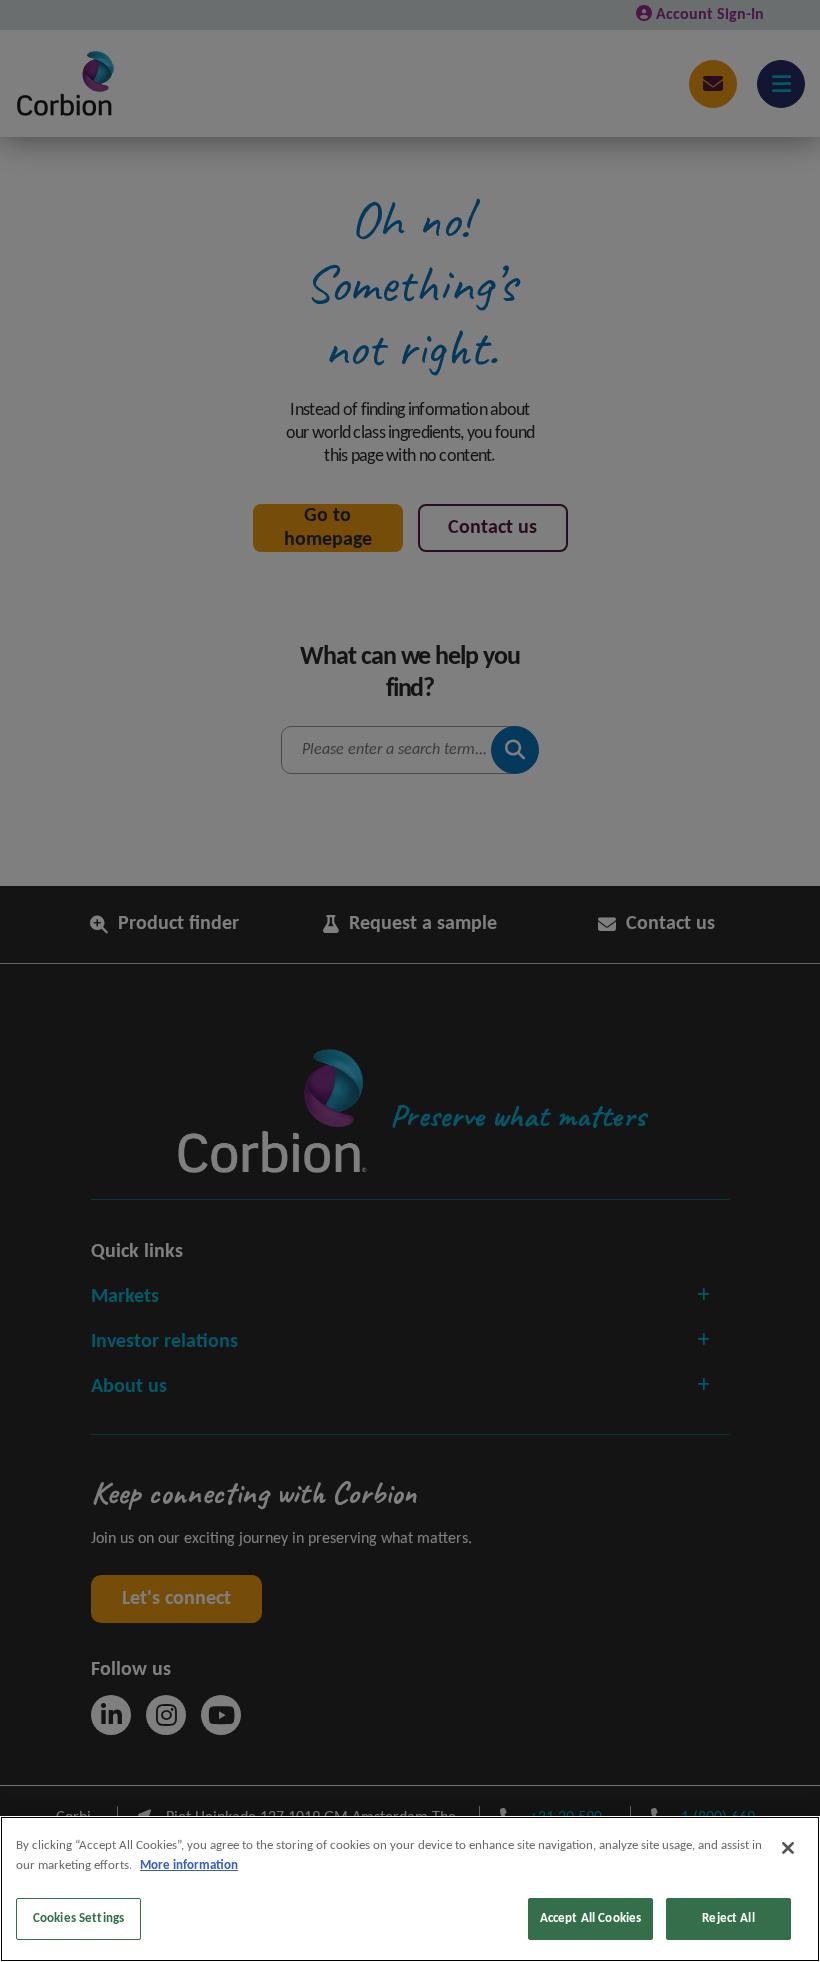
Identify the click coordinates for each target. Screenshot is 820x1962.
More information (189, 1865)
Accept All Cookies (590, 1918)
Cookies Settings (78, 1918)
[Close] (788, 1848)
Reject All (728, 1918)
